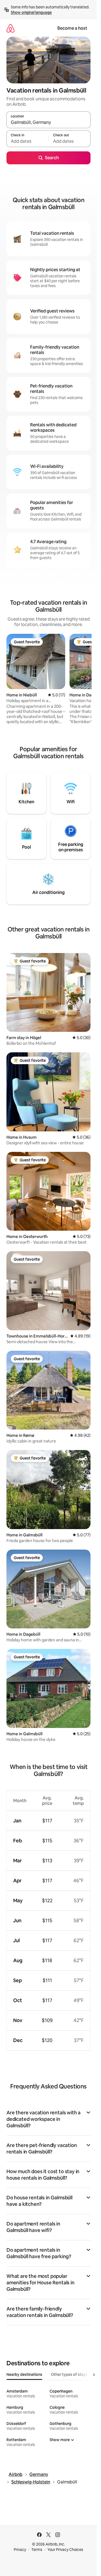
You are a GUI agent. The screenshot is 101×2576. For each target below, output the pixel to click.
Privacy (20, 2550)
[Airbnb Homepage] (11, 28)
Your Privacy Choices (65, 2550)
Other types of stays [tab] (69, 2374)
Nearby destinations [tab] (24, 2374)
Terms (37, 2550)
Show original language (31, 12)
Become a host (72, 28)
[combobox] (48, 122)
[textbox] (27, 141)
